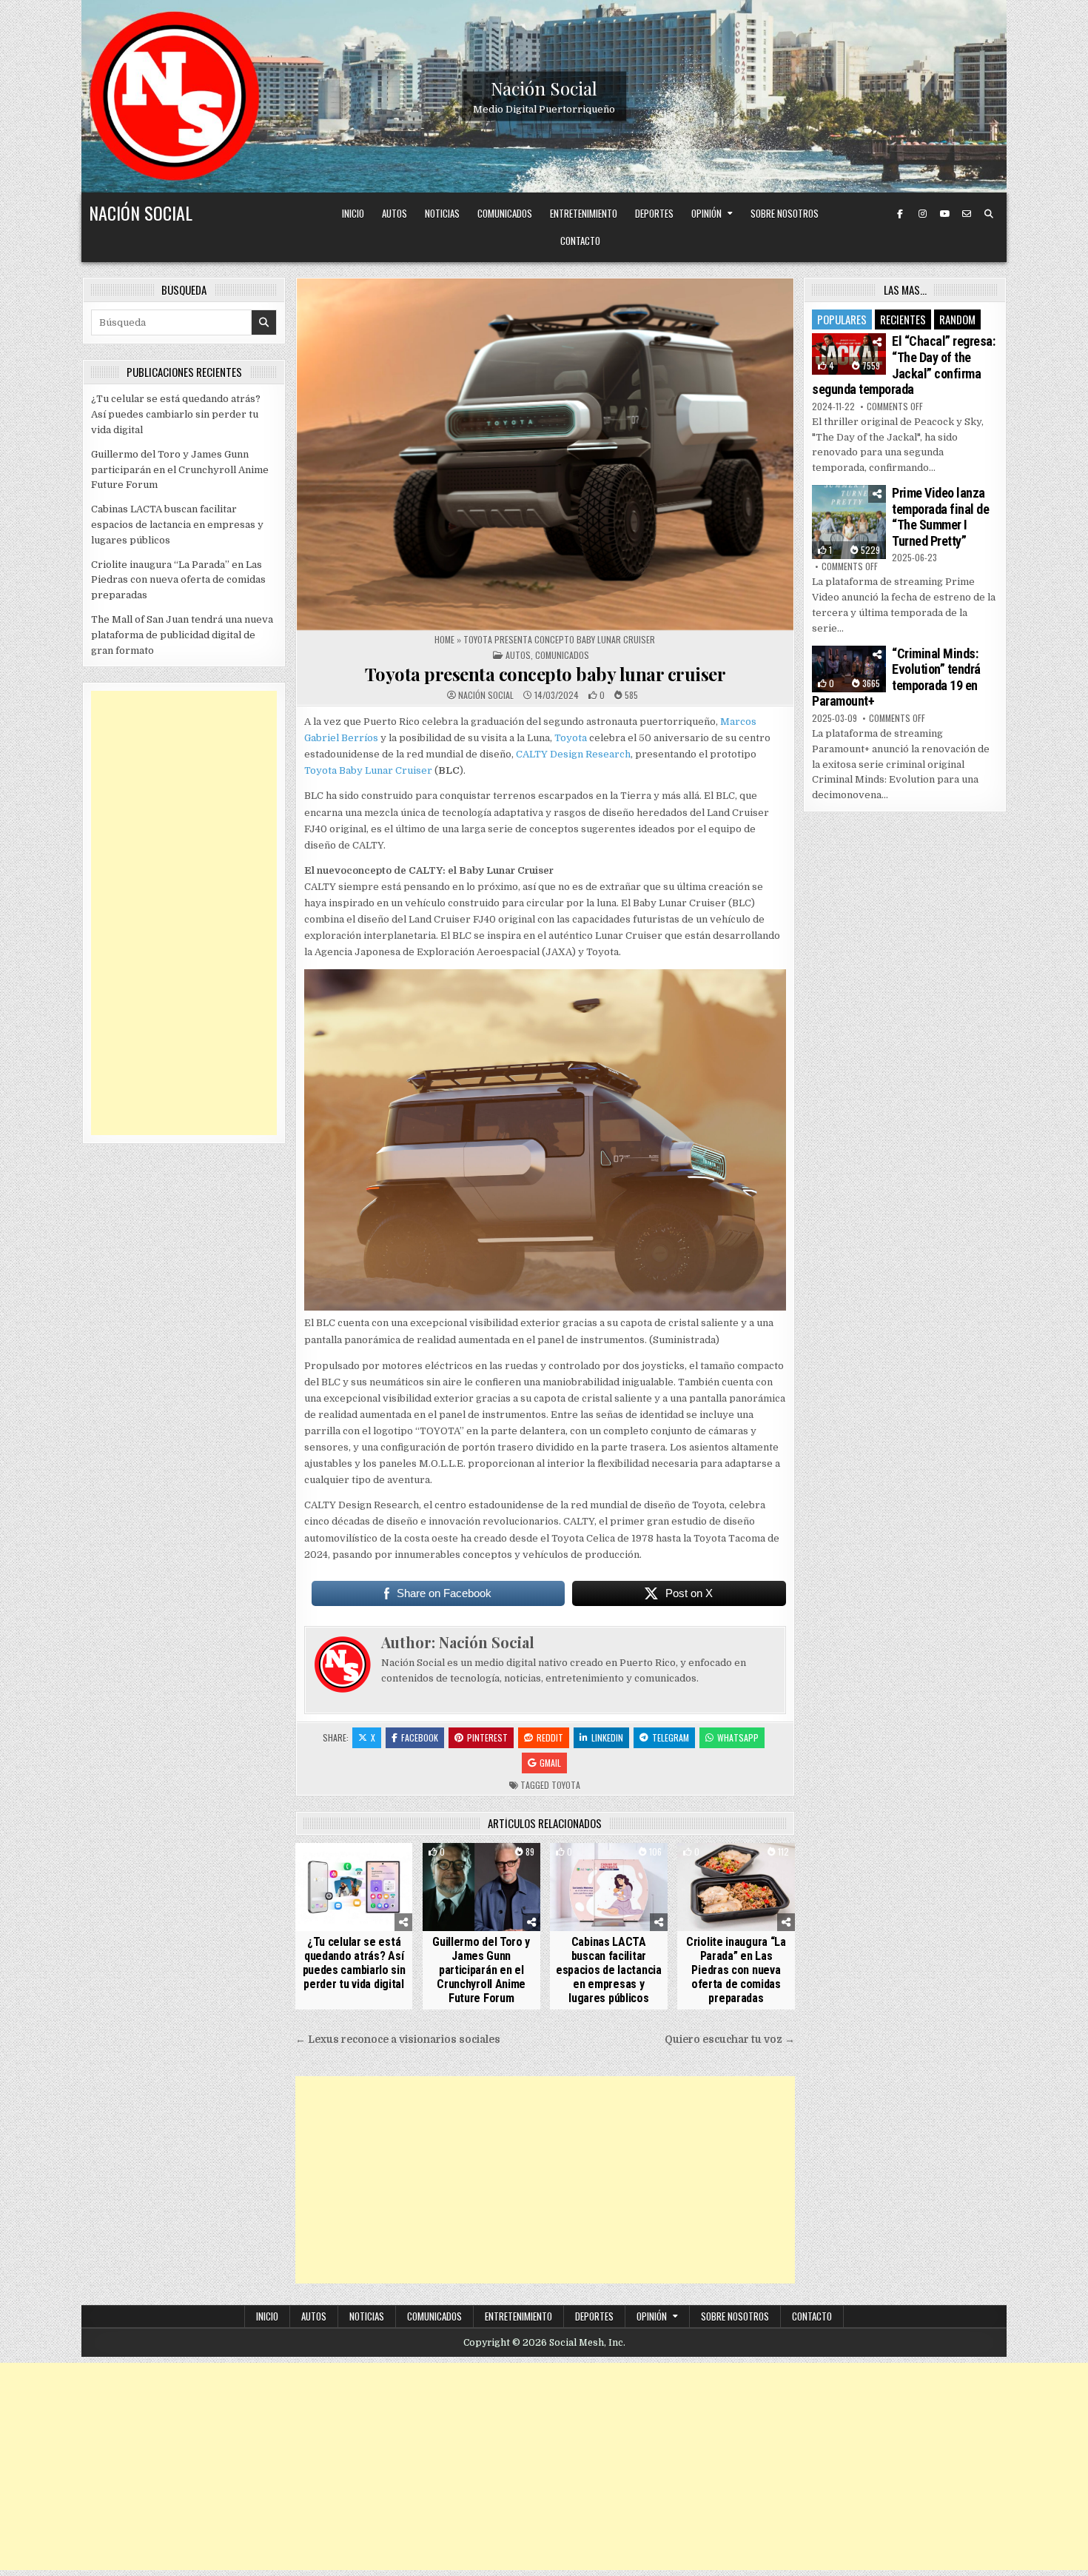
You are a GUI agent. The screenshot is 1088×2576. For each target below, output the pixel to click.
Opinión (706, 213)
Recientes (903, 319)
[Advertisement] (545, 2180)
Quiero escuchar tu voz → (730, 2040)
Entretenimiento (584, 213)
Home (444, 639)
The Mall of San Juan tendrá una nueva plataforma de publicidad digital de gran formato (182, 635)
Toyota (571, 738)
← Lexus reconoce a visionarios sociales (398, 2040)
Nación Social (544, 88)
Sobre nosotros (785, 213)
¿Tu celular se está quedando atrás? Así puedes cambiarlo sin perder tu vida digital (354, 1963)
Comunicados (505, 213)
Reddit (550, 1737)
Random (957, 319)
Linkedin (607, 1737)
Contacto (580, 241)
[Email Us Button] (967, 214)
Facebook (420, 1737)
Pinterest (487, 1737)
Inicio (353, 213)
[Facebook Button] (900, 214)
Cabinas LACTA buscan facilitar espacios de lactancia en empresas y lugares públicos (609, 1970)
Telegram (671, 1737)
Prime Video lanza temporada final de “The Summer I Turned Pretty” (940, 517)
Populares (842, 319)
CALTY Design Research (573, 754)
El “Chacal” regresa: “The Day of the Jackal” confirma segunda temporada (903, 365)
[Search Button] (989, 214)
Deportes (654, 213)
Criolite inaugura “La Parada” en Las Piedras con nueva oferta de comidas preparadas (736, 1970)
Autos (394, 213)
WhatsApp (738, 1737)
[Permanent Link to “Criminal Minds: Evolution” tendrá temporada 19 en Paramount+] (849, 669)
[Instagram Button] (922, 214)
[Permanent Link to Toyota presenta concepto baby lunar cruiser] (545, 454)
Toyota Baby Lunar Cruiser (368, 770)
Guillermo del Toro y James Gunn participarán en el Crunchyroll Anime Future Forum (481, 1970)
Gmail (550, 1763)
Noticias (442, 213)
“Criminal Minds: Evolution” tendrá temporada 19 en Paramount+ (896, 678)
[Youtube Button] (944, 214)
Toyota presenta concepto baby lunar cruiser (545, 674)
